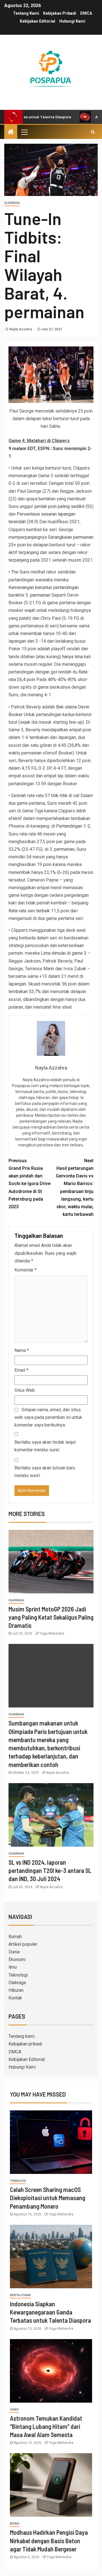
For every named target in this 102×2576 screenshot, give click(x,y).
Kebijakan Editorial (38, 21)
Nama (22, 1350)
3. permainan (38, 595)
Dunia (14, 1952)
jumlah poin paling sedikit (59, 506)
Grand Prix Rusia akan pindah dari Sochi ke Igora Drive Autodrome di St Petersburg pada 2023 (29, 1184)
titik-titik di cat (65, 796)
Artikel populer (23, 1944)
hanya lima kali (76, 657)
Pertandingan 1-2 (73, 826)
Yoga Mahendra (52, 1633)
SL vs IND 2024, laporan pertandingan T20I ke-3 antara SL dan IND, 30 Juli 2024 (50, 1871)
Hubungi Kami (72, 21)
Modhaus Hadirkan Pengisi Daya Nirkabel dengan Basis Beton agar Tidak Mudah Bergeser (49, 2541)
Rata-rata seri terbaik (29, 911)
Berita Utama (20, 2295)
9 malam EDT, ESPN (29, 449)
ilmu (13, 1967)
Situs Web (25, 1390)
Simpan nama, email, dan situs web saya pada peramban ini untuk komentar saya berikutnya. (48, 1417)
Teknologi (18, 1975)
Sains (14, 2410)
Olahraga (12, 203)
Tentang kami (26, 13)
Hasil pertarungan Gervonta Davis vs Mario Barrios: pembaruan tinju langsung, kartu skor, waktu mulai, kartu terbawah (75, 1187)
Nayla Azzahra (21, 329)
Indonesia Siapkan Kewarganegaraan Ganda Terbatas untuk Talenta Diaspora (50, 2312)
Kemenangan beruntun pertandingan (44, 587)
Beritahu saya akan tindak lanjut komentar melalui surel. (45, 1446)
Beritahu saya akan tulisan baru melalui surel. (45, 1472)
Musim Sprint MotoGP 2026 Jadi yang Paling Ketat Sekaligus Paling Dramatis (51, 1617)
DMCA (86, 13)
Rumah (15, 1937)
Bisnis (15, 2524)
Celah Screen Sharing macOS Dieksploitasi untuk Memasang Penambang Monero (48, 2198)
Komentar (25, 1270)
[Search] (93, 132)
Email (21, 1370)
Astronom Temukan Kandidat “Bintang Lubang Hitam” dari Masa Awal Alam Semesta (46, 2426)
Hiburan (16, 1990)
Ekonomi (17, 1959)
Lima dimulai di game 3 (64, 953)
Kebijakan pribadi (60, 13)
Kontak (15, 1998)
